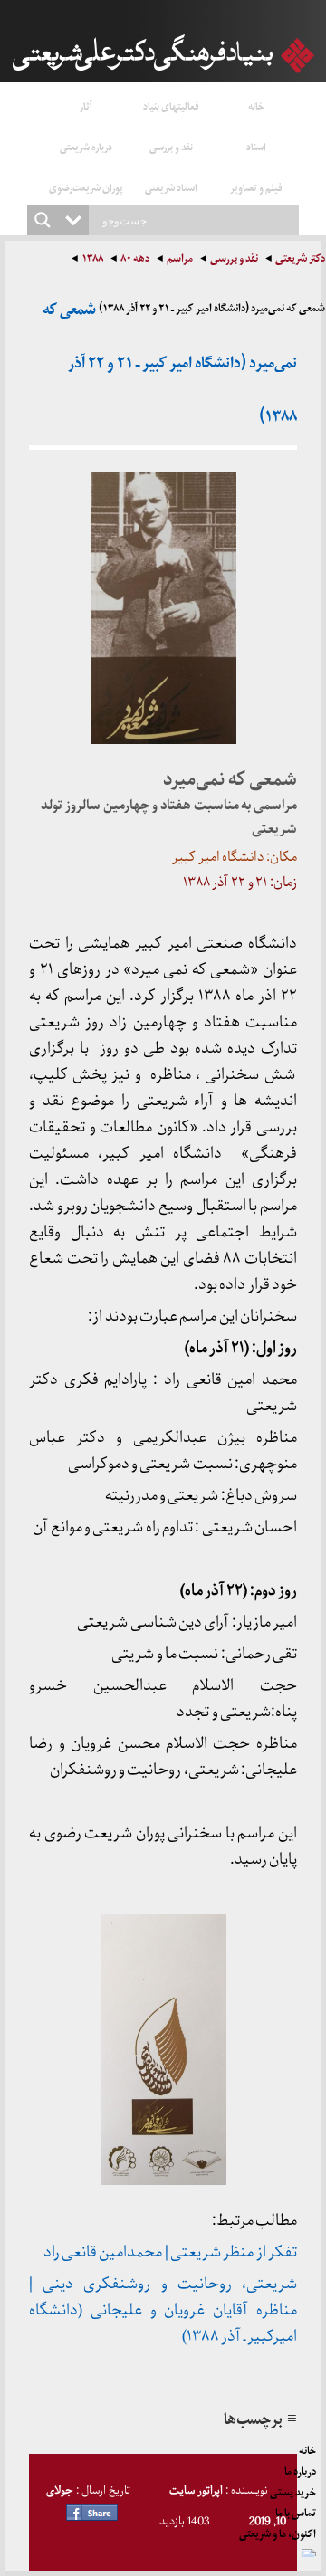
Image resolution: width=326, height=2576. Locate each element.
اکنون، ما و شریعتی (278, 2531)
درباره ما (300, 2468)
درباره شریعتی (86, 146)
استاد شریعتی (171, 187)
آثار (86, 105)
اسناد (256, 146)
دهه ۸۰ (135, 260)
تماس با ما (296, 2510)
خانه (256, 105)
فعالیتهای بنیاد (171, 105)
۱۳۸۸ (92, 260)
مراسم (180, 260)
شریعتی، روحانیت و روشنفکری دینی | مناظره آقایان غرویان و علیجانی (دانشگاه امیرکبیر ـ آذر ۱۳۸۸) (163, 2310)
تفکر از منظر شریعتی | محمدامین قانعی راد (170, 2252)
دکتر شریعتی (300, 260)
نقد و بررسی (171, 146)
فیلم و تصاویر (256, 187)
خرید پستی (293, 2489)
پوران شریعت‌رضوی (86, 187)
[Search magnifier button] (43, 220)
